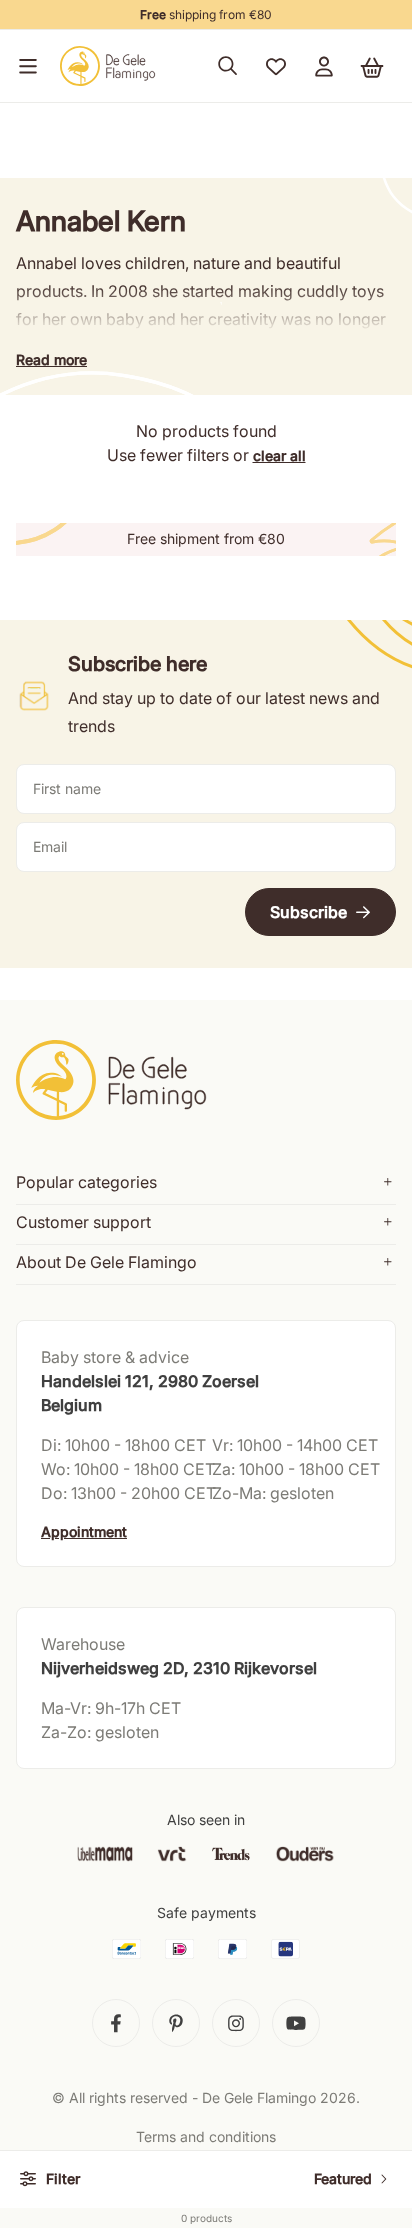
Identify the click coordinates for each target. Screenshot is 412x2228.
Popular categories (86, 1182)
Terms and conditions (206, 2136)
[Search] (228, 66)
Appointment (84, 1531)
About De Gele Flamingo (106, 1262)
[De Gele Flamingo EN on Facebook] (116, 2023)
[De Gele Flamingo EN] (108, 66)
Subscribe (308, 912)
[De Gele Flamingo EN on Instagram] (236, 2023)
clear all (279, 455)
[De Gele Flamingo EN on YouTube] (296, 2023)
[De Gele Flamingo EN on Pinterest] (176, 2023)
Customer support (83, 1222)
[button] (24, 66)
